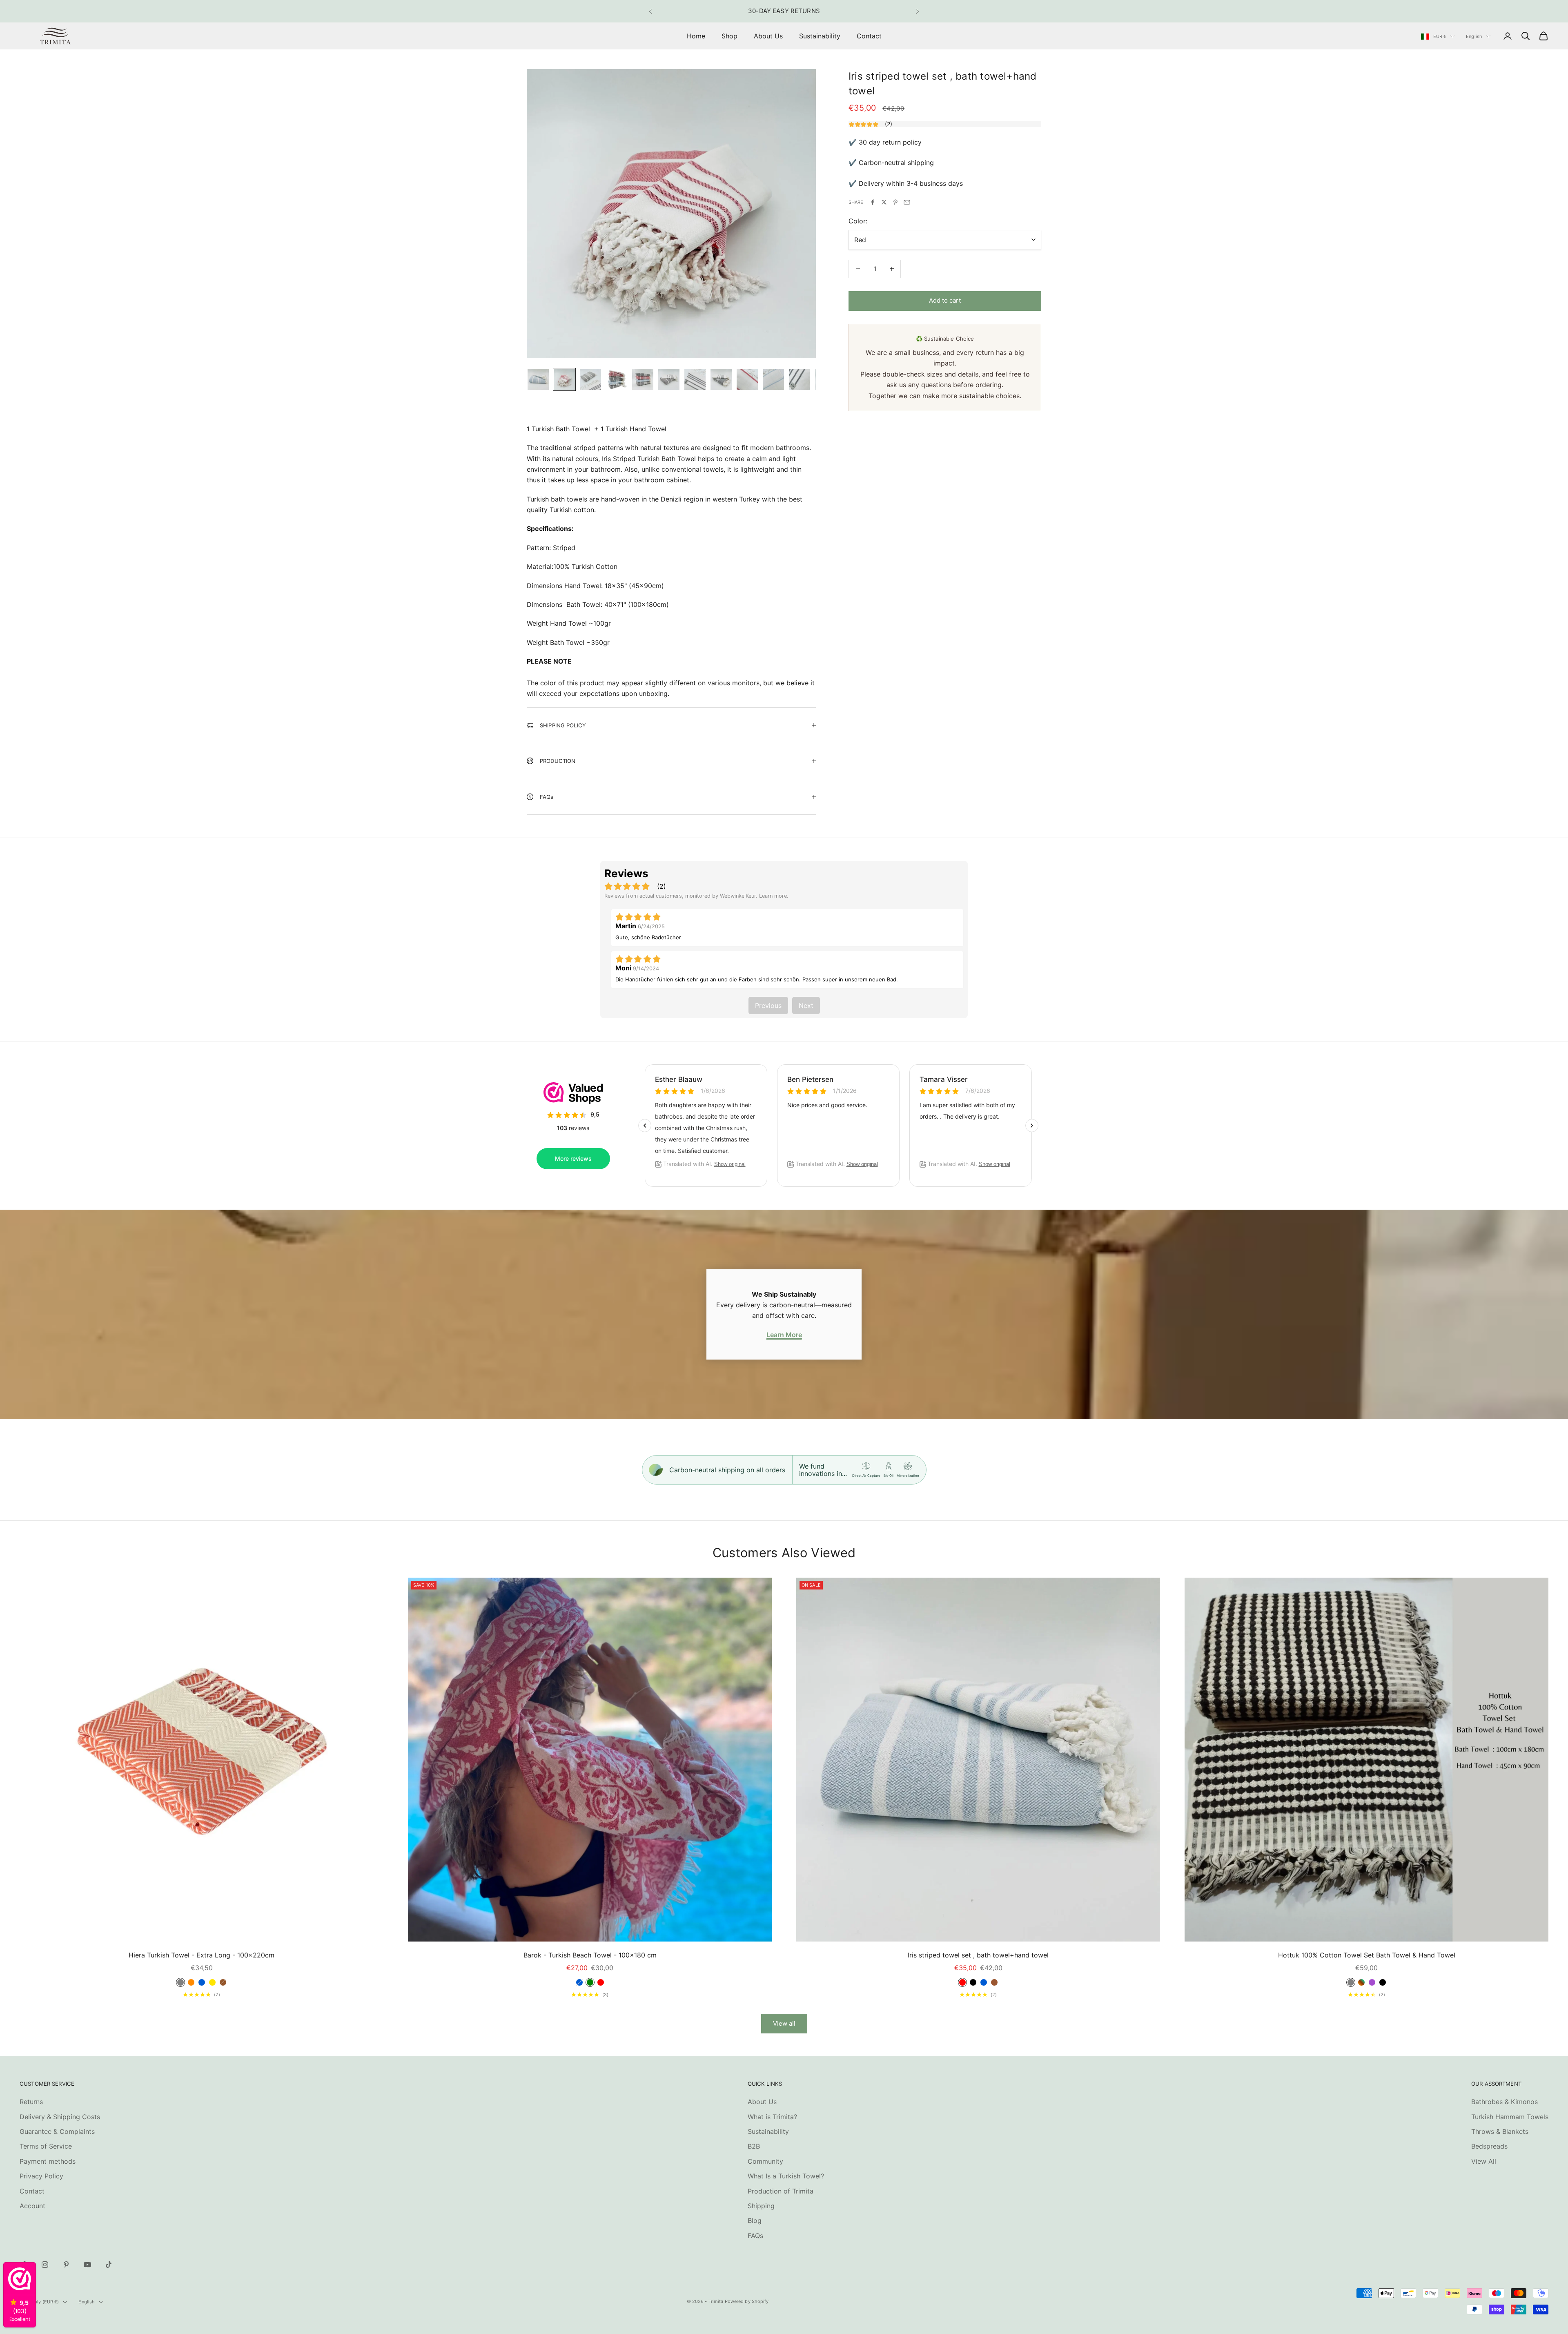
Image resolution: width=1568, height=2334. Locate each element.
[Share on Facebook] (873, 202)
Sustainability (820, 36)
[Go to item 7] (695, 379)
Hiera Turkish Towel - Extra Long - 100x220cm (202, 1955)
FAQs (755, 2236)
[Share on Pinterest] (895, 202)
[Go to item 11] (800, 379)
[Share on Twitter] (884, 202)
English (1474, 36)
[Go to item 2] (564, 379)
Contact (869, 36)
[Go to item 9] (747, 379)
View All (1484, 2161)
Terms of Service (46, 2146)
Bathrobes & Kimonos (1505, 2102)
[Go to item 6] (669, 379)
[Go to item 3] (590, 379)
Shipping (761, 2206)
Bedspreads (1489, 2146)
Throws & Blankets (1500, 2131)
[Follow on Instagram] (45, 2265)
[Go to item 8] (721, 379)
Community (765, 2161)
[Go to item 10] (773, 379)
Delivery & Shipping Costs (60, 2117)
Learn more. (774, 896)
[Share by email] (907, 202)
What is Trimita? (772, 2117)
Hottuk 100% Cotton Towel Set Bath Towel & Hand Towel (1367, 1955)
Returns (31, 2102)
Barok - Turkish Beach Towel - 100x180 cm (590, 1955)
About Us (768, 36)
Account (32, 2206)
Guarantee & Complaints (57, 2131)
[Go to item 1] (538, 379)
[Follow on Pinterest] (66, 2265)
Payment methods (48, 2161)
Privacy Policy (41, 2176)
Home (696, 36)
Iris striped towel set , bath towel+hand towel (978, 1955)
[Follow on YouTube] (87, 2265)
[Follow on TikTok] (109, 2265)
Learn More (784, 1335)
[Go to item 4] (617, 379)
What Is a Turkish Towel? (786, 2176)
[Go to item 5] (643, 379)
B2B (754, 2146)
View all (784, 2023)
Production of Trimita (781, 2191)
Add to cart (945, 300)
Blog (755, 2220)
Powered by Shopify (747, 2301)
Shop (729, 36)
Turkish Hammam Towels (1510, 2117)
